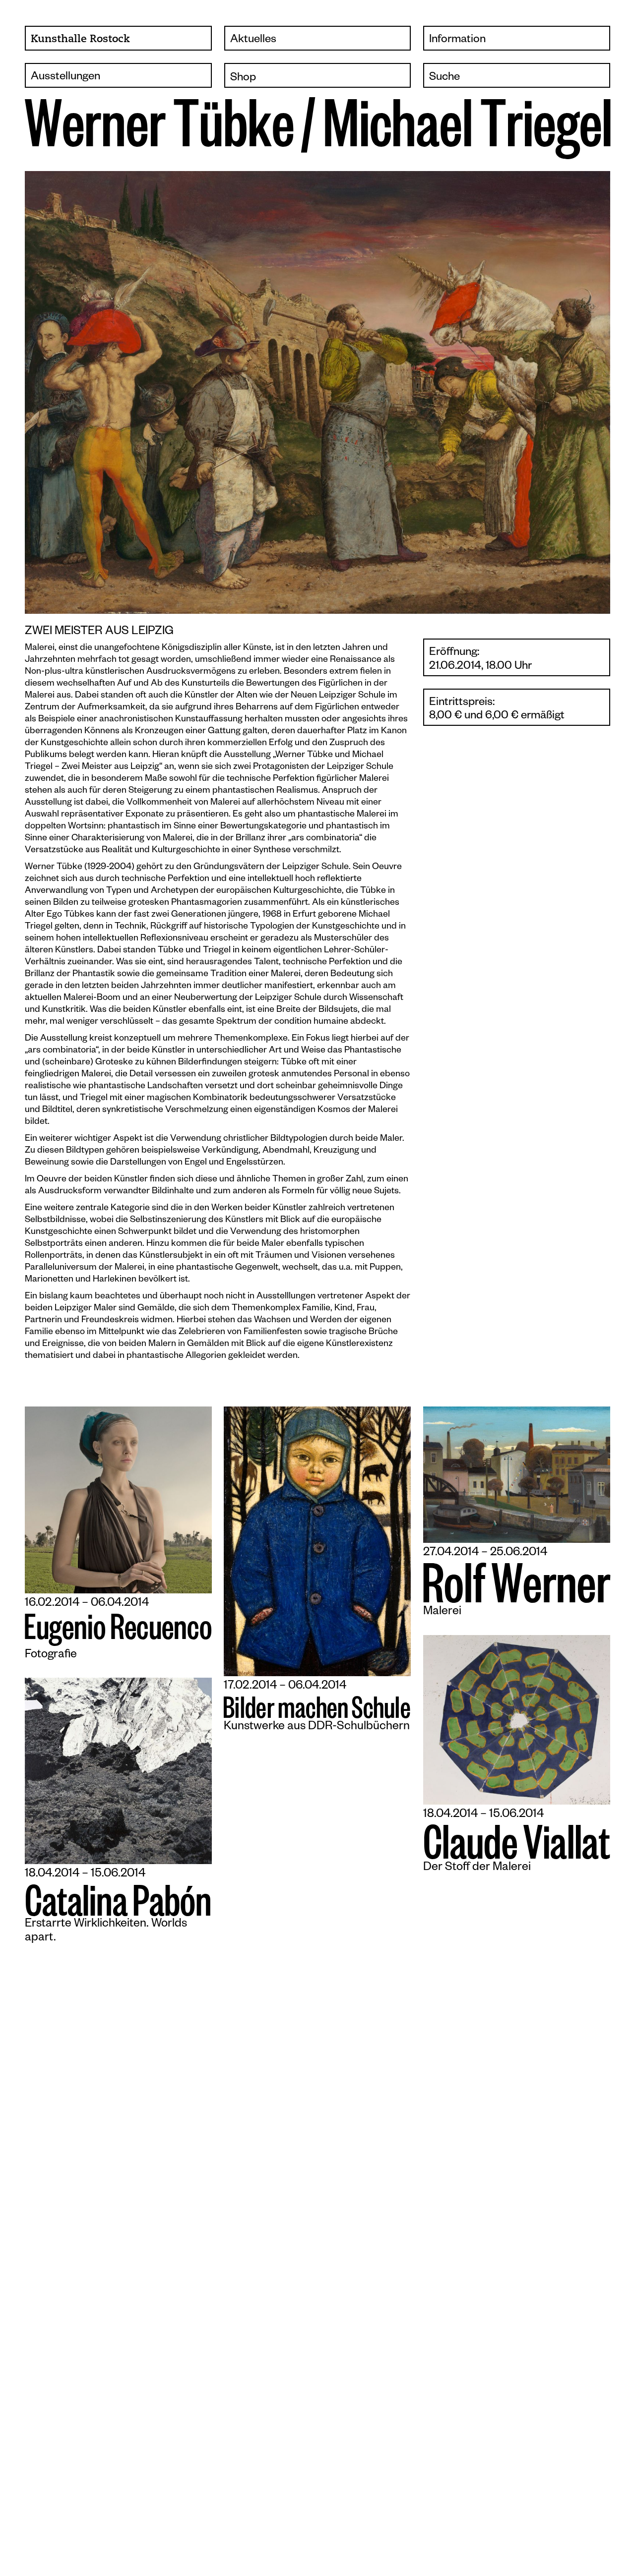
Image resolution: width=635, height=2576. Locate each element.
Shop (243, 79)
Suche (444, 78)
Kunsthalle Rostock (80, 39)
